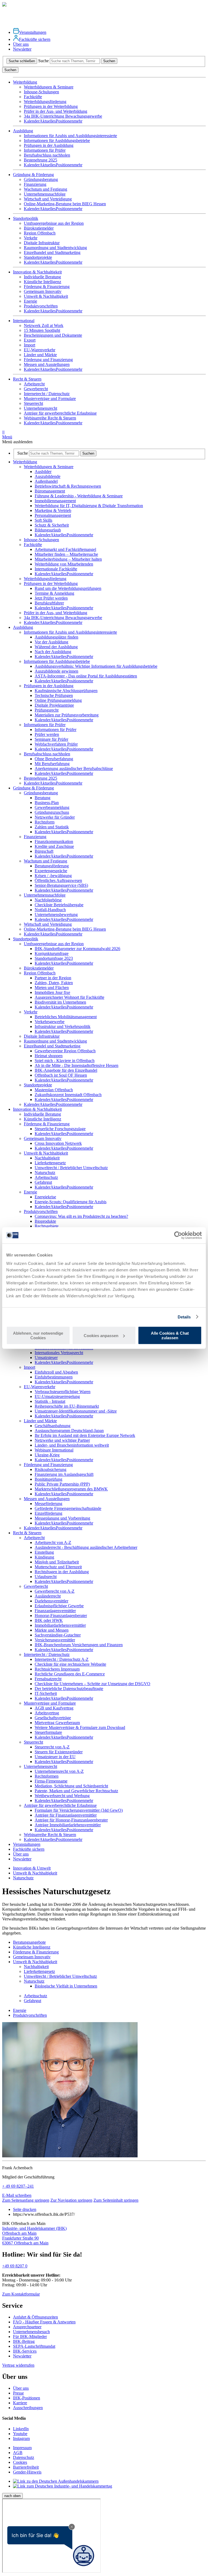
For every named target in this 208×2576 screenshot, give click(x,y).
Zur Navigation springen (71, 2200)
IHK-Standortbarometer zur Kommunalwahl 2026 (77, 949)
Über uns (21, 44)
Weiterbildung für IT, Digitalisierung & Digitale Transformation (89, 506)
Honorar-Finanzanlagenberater (61, 1616)
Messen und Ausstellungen (47, 364)
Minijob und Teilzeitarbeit (57, 1562)
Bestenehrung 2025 (40, 160)
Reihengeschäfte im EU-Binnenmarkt (67, 1406)
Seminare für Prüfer (51, 739)
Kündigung (44, 1557)
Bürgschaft (44, 851)
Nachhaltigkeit (47, 1158)
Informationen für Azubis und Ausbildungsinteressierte (70, 136)
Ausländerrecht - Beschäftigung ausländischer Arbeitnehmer (86, 1547)
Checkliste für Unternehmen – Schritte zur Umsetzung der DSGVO (92, 1684)
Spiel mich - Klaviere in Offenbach (65, 1061)
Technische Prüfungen (54, 695)
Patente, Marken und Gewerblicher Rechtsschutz (76, 1791)
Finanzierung (35, 184)
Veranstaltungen (33, 32)
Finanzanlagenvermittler (55, 1611)
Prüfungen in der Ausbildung (49, 145)
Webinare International (54, 1450)
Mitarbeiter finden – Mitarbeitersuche (66, 554)
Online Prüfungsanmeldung (58, 700)
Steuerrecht (33, 403)
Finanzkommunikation (54, 841)
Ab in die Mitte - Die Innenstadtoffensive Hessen (77, 1065)
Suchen (109, 61)
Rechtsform (45, 822)
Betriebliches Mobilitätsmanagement (66, 1017)
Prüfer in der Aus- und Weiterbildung (56, 111)
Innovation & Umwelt (32, 1868)
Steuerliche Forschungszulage (60, 1129)
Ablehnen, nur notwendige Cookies (38, 1335)
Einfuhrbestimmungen (54, 1377)
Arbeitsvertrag (47, 1713)
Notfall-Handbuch (50, 910)
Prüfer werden (47, 734)
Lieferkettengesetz (50, 1163)
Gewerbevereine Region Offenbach (65, 1051)
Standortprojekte (38, 257)
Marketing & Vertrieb (53, 510)
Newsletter (22, 49)
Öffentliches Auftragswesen (58, 880)
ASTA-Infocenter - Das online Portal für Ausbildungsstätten (86, 676)
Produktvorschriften (41, 306)
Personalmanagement (53, 515)
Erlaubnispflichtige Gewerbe (59, 1606)
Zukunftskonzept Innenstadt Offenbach (68, 1095)
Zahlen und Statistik (52, 827)
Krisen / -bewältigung (53, 876)
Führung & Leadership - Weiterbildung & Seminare (79, 496)
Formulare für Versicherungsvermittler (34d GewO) (79, 1810)
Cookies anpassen (101, 1335)
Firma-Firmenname (51, 1781)
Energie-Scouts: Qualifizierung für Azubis (71, 1202)
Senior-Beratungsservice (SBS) (61, 885)
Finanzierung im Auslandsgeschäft (64, 1474)
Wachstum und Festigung (45, 189)
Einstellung (44, 1552)
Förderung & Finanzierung (47, 287)
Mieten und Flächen (52, 988)
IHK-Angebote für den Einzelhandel (66, 1070)
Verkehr (31, 238)
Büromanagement (50, 491)
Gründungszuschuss (52, 812)
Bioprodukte (45, 1221)
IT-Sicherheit (46, 1693)
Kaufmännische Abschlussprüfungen (66, 691)
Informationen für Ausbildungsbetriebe (57, 140)
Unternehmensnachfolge (45, 194)
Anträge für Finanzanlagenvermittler (66, 1815)
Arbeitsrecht (34, 384)
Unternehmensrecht (40, 408)
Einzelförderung (48, 1513)
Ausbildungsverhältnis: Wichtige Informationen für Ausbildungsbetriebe (96, 666)
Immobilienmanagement (55, 501)
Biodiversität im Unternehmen (60, 1002)
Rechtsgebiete (47, 1226)
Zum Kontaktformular (21, 2294)
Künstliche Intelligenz (43, 282)
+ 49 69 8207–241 (18, 2186)
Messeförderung (48, 1504)
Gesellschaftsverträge (53, 1718)
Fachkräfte (33, 97)
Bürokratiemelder (39, 228)
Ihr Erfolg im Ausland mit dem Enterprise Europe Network (85, 1435)
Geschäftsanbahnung (53, 1426)
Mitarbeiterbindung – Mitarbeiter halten (68, 559)
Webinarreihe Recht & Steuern (50, 418)
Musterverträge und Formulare (50, 399)
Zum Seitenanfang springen (26, 2200)
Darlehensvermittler (51, 1601)
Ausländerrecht (48, 1596)
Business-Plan (47, 803)
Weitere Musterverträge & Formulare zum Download (80, 1727)
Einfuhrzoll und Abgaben (56, 1372)
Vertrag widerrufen (18, 2365)
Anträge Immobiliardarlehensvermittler (68, 1825)
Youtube (20, 2434)
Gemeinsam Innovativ (43, 291)
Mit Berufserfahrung (52, 764)
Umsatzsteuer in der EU (55, 1757)
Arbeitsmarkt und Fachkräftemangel (65, 549)
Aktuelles (48, 121)
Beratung (43, 798)
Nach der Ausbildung (53, 652)
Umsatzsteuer (46, 1358)
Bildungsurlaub (48, 530)
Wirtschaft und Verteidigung (48, 199)
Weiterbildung (25, 462)
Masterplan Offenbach (54, 1090)
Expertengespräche (51, 871)
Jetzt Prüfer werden (51, 598)
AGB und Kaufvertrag (54, 1708)
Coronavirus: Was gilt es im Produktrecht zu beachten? (81, 1216)
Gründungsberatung (41, 179)
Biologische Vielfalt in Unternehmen (66, 1986)
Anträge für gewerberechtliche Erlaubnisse (60, 413)
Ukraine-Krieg (47, 1455)
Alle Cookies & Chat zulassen (170, 1335)
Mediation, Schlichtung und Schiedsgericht (71, 1786)
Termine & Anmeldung (54, 593)
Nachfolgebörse (48, 900)
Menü (7, 434)
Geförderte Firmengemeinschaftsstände (68, 1508)
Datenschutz (24, 2457)
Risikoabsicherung (51, 1469)
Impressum (22, 2448)
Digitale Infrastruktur (42, 243)
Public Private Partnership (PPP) (62, 1484)
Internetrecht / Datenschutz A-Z (62, 1659)
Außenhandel (46, 481)
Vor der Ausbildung (51, 642)
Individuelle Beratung (42, 277)
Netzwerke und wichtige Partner (62, 1440)
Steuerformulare (48, 1732)
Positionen (65, 121)
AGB (18, 2453)
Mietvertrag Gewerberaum (57, 1723)
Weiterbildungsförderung (45, 102)
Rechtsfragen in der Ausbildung (62, 1572)
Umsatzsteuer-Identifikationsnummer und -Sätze (76, 1411)
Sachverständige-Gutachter (58, 1635)
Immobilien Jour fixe (52, 992)
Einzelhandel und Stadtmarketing (52, 252)
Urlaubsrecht (46, 1577)
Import (30, 345)
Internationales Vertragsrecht (59, 1353)
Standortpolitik (26, 939)
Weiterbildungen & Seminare (49, 87)
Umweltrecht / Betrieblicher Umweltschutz (71, 1168)
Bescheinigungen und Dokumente (53, 335)
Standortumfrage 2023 (54, 958)
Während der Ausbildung (56, 647)
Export (30, 340)
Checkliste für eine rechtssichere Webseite (70, 1664)
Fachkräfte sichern (35, 39)
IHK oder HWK (49, 1620)
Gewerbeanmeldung (52, 807)
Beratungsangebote (29, 1942)
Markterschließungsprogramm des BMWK (71, 1489)
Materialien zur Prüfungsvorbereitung (67, 715)
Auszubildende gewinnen (56, 671)
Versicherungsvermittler (55, 1640)
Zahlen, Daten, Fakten (54, 983)
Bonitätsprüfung (48, 1479)
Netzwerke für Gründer (55, 817)
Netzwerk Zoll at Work (44, 325)
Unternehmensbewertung (56, 915)
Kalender (32, 121)
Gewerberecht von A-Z (55, 1591)
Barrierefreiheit (26, 2467)
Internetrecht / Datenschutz (47, 394)
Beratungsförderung (52, 866)
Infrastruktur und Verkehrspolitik (63, 1026)
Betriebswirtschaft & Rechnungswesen (68, 486)
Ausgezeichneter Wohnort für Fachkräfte (69, 997)
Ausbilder (43, 472)
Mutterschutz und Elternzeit (58, 1567)
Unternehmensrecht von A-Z (59, 1771)
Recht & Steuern (27, 1533)
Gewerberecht (36, 389)
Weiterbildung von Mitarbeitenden (64, 564)
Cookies (20, 2462)
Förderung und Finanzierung (48, 360)
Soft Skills (43, 520)
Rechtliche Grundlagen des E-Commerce (70, 1674)
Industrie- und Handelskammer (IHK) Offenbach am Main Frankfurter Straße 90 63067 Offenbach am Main (34, 2236)
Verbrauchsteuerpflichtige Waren (63, 1392)
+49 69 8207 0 (15, 2266)
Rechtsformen (47, 1776)
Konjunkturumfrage (52, 953)
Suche (43, 61)
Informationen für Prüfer (45, 150)
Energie (30, 301)
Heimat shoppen (49, 1056)
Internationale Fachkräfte (56, 569)
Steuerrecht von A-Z (52, 1747)
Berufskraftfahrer (49, 603)
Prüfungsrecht (47, 710)
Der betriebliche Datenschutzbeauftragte (69, 1689)
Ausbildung (23, 627)
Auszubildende (48, 476)
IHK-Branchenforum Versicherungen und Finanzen (79, 1645)
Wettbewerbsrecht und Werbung (62, 1796)
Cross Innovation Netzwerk (58, 1143)
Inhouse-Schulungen (41, 92)
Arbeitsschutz (46, 1177)
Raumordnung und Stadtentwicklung (55, 248)
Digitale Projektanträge (54, 705)
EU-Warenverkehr (40, 350)
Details (184, 1317)
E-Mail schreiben (17, 2195)
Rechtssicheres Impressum (57, 1669)
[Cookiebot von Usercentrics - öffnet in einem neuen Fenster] (178, 1235)
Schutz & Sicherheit (52, 525)
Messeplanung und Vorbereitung (62, 1518)
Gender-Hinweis (27, 2472)
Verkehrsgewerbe (50, 1022)
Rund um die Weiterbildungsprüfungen (68, 588)
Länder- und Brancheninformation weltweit (72, 1445)
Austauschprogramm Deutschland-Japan (69, 1431)
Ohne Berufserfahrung (54, 759)
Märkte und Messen (52, 1630)
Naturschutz (45, 1173)
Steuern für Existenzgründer (59, 1752)
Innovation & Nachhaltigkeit (37, 1109)
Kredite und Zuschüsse (54, 846)
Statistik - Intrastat (50, 1401)
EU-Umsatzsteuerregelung (57, 1396)
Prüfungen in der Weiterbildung (51, 106)
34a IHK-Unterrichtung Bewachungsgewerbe (63, 116)
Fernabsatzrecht (48, 1679)
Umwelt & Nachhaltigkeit (46, 296)
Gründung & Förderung (33, 788)
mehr (78, 121)
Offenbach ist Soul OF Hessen (61, 1075)
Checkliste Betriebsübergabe (59, 905)
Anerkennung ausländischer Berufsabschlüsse (74, 768)
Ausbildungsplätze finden (56, 637)
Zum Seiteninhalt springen (116, 2200)
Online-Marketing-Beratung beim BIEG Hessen (65, 204)
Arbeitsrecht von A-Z (53, 1542)
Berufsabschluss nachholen (47, 155)
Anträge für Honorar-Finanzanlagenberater (71, 1820)
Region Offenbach (40, 233)
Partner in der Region (53, 978)
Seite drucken (25, 2209)
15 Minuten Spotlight (42, 330)
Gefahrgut (43, 1182)
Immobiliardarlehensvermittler (60, 1625)
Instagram (21, 2438)
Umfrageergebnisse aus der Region (54, 223)
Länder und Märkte (40, 355)
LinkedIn (21, 2429)
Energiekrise (45, 1197)
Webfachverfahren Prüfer (56, 744)
